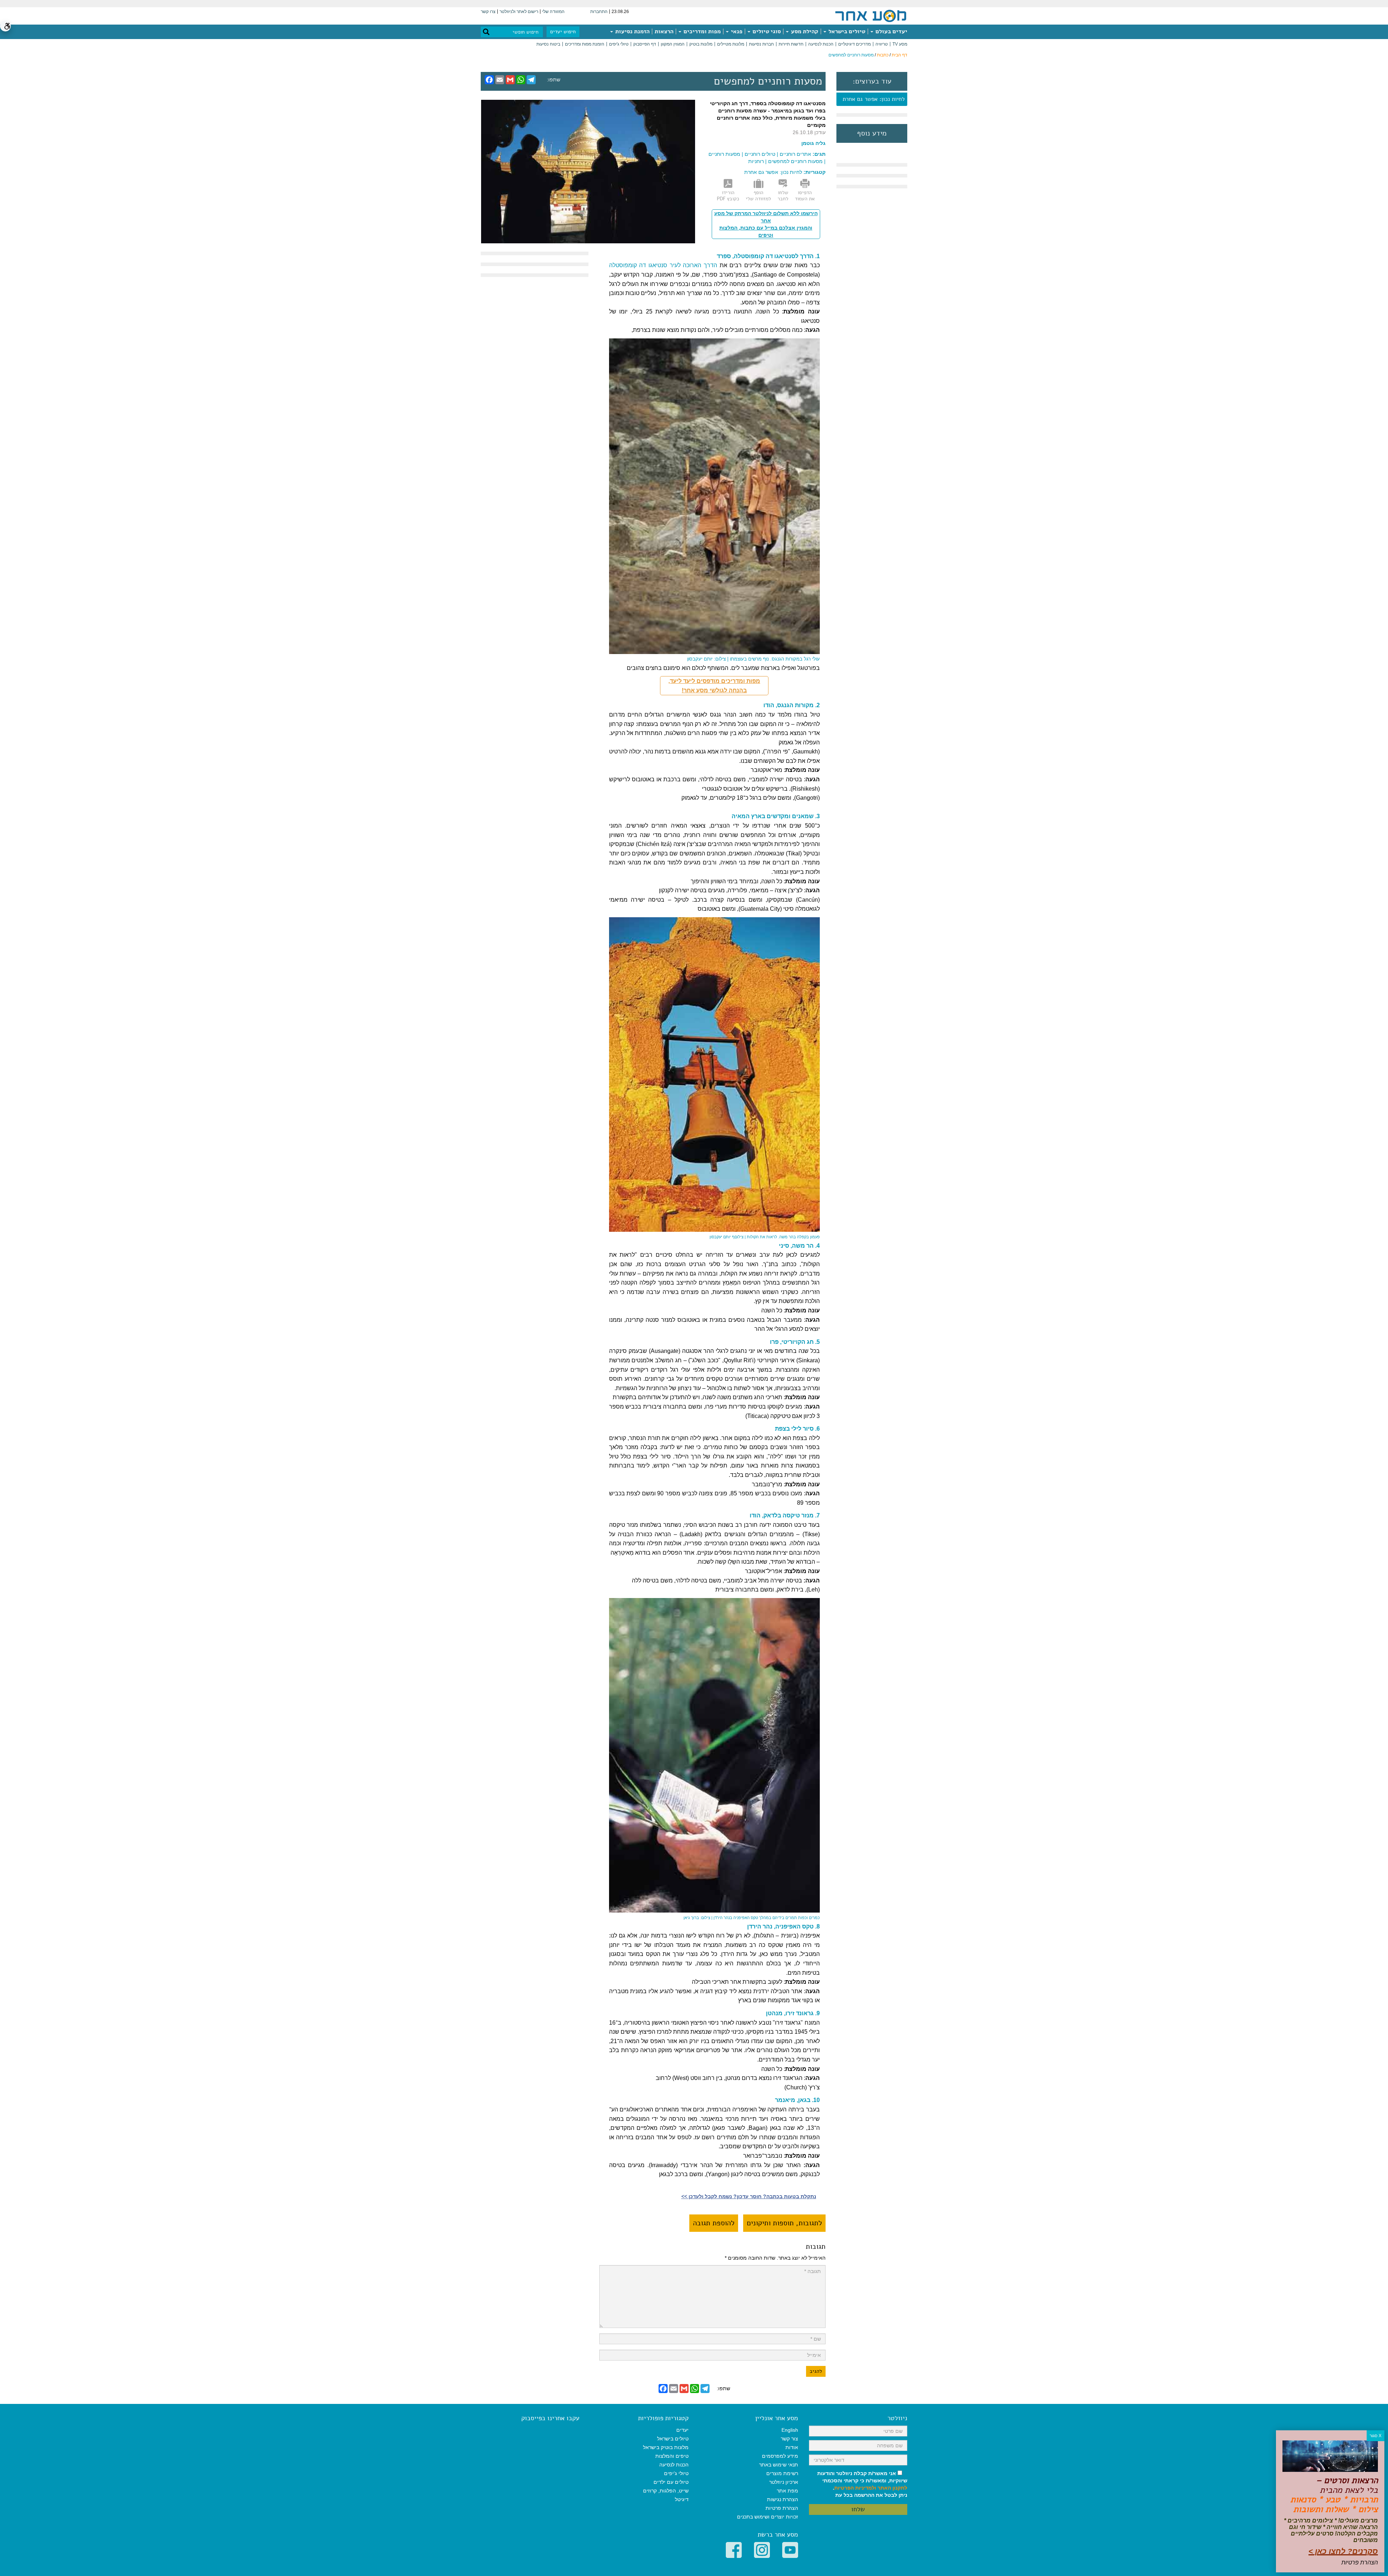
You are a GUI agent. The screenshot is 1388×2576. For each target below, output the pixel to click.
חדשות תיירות (791, 44)
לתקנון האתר (892, 2488)
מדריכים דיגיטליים (854, 44)
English (790, 2430)
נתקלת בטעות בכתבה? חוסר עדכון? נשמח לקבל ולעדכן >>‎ (749, 2196)
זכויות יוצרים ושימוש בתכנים (768, 2517)
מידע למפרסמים (780, 2456)
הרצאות (664, 31)
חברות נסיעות (761, 44)
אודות (792, 2447)
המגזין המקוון (673, 44)
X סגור (1376, 2436)
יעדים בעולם (891, 31)
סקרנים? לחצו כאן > (1343, 2551)
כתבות (883, 55)
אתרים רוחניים (795, 154)
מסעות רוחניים (724, 154)
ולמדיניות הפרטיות (855, 2488)
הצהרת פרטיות (782, 2508)
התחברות (599, 12)
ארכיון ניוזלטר (784, 2482)
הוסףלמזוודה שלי (758, 196)
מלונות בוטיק (701, 44)
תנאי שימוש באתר (779, 2465)
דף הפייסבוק (645, 44)
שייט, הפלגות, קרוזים (666, 2491)
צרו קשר (488, 12)
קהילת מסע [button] (804, 31)
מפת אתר (787, 2491)
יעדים (682, 2430)
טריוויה (882, 44)
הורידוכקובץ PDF (728, 196)
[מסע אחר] (871, 16)
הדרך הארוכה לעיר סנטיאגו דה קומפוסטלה (663, 265)
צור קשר (789, 2439)
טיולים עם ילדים (671, 2482)
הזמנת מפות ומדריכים (585, 44)
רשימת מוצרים (782, 2473)
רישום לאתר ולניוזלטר (519, 12)
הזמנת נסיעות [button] (632, 31)
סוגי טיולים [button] (766, 31)
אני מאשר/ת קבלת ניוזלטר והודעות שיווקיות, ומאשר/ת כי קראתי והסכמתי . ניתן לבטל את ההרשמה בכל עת (862, 2484)
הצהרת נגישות (783, 2499)
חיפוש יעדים (563, 32)
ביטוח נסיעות (548, 44)
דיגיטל (682, 2499)
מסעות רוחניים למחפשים (795, 161)
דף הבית (899, 55)
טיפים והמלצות (672, 2456)
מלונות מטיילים (731, 44)
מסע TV (900, 44)
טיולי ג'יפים (619, 44)
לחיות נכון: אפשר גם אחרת (874, 99)
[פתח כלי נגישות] (5, 26)
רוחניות (756, 161)
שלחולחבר (783, 196)
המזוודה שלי (553, 12)
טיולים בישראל (846, 31)
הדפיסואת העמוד (805, 196)
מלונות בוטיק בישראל (666, 2447)
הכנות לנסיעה (821, 44)
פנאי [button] (736, 31)
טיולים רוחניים (760, 154)
